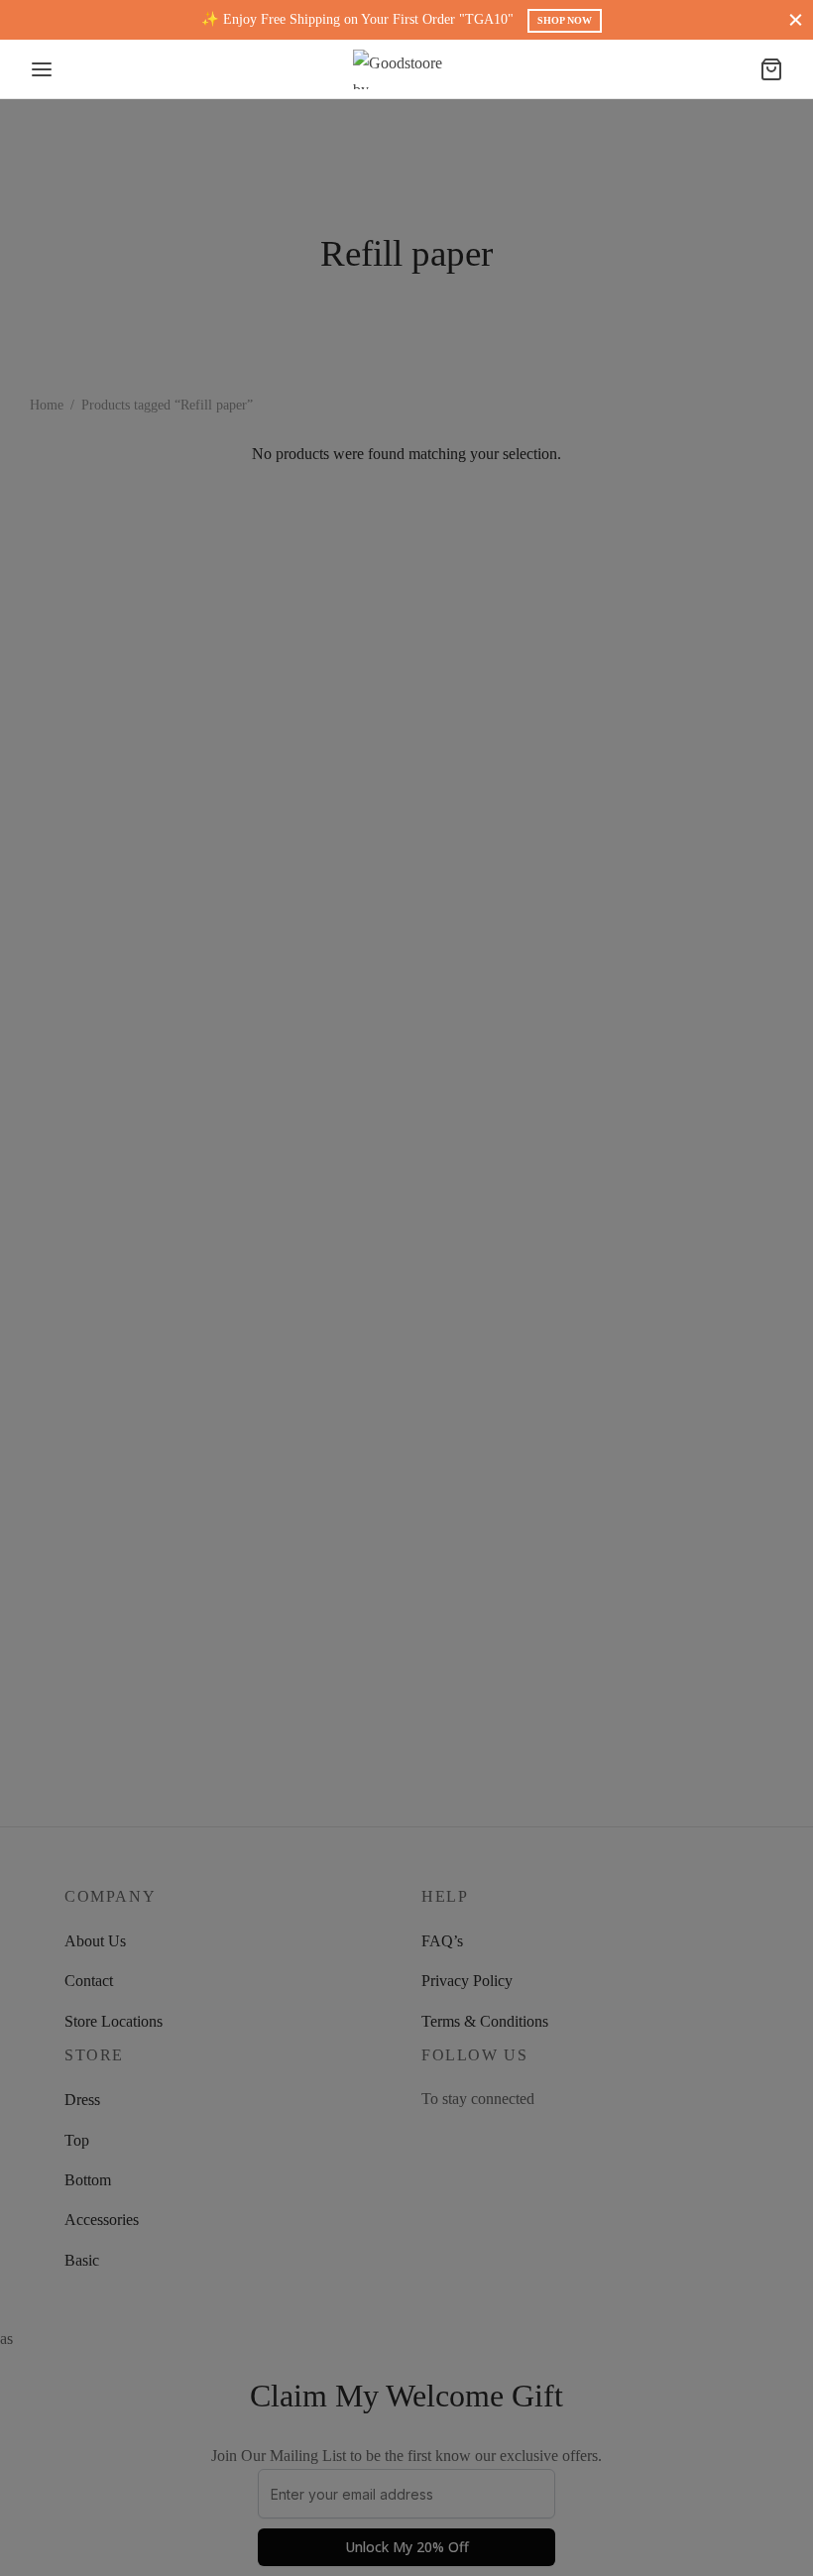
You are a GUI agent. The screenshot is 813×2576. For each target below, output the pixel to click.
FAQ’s (442, 1941)
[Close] (796, 19)
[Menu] (42, 69)
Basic (82, 2260)
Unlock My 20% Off (407, 2547)
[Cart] (771, 69)
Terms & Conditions (485, 2021)
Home (47, 405)
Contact (89, 1981)
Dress (82, 2100)
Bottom (88, 2180)
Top (77, 2140)
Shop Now (565, 20)
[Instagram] (429, 2137)
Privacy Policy (467, 1981)
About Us (95, 1941)
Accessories (102, 2220)
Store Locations (114, 2021)
